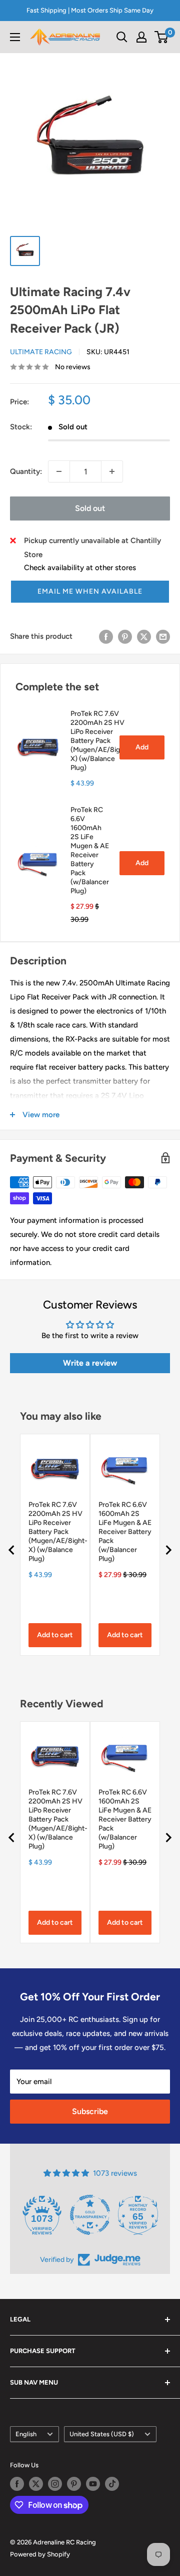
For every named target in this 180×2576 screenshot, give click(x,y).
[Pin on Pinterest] (125, 636)
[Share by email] (163, 636)
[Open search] (122, 37)
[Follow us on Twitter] (36, 2484)
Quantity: (26, 471)
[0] (162, 37)
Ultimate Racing (41, 352)
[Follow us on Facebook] (17, 2484)
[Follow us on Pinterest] (74, 2484)
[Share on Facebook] (106, 636)
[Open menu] (15, 37)
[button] (90, 592)
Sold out (90, 508)
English (26, 2434)
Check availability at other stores (80, 568)
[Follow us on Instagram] (55, 2484)
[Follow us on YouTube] (93, 2484)
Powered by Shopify (40, 2554)
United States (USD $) (102, 2434)
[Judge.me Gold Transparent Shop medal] (90, 2215)
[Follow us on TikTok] (112, 2484)
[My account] (141, 37)
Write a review (90, 1363)
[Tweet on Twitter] (144, 636)
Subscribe (90, 2111)
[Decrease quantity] (59, 471)
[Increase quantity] (112, 471)
